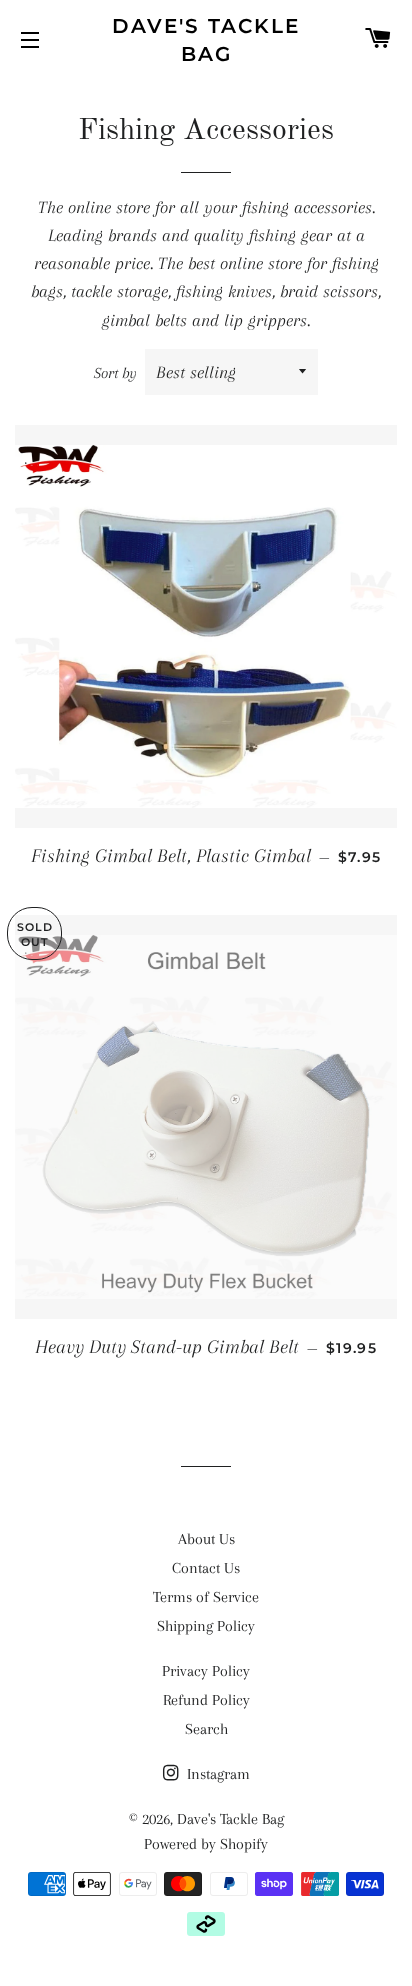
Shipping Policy (206, 1626)
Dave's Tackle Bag (206, 40)
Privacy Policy (206, 1671)
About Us (206, 1539)
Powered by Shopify (206, 1844)
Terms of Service (206, 1597)
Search (206, 1729)
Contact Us (206, 1568)
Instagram (216, 1774)
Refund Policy (206, 1700)
